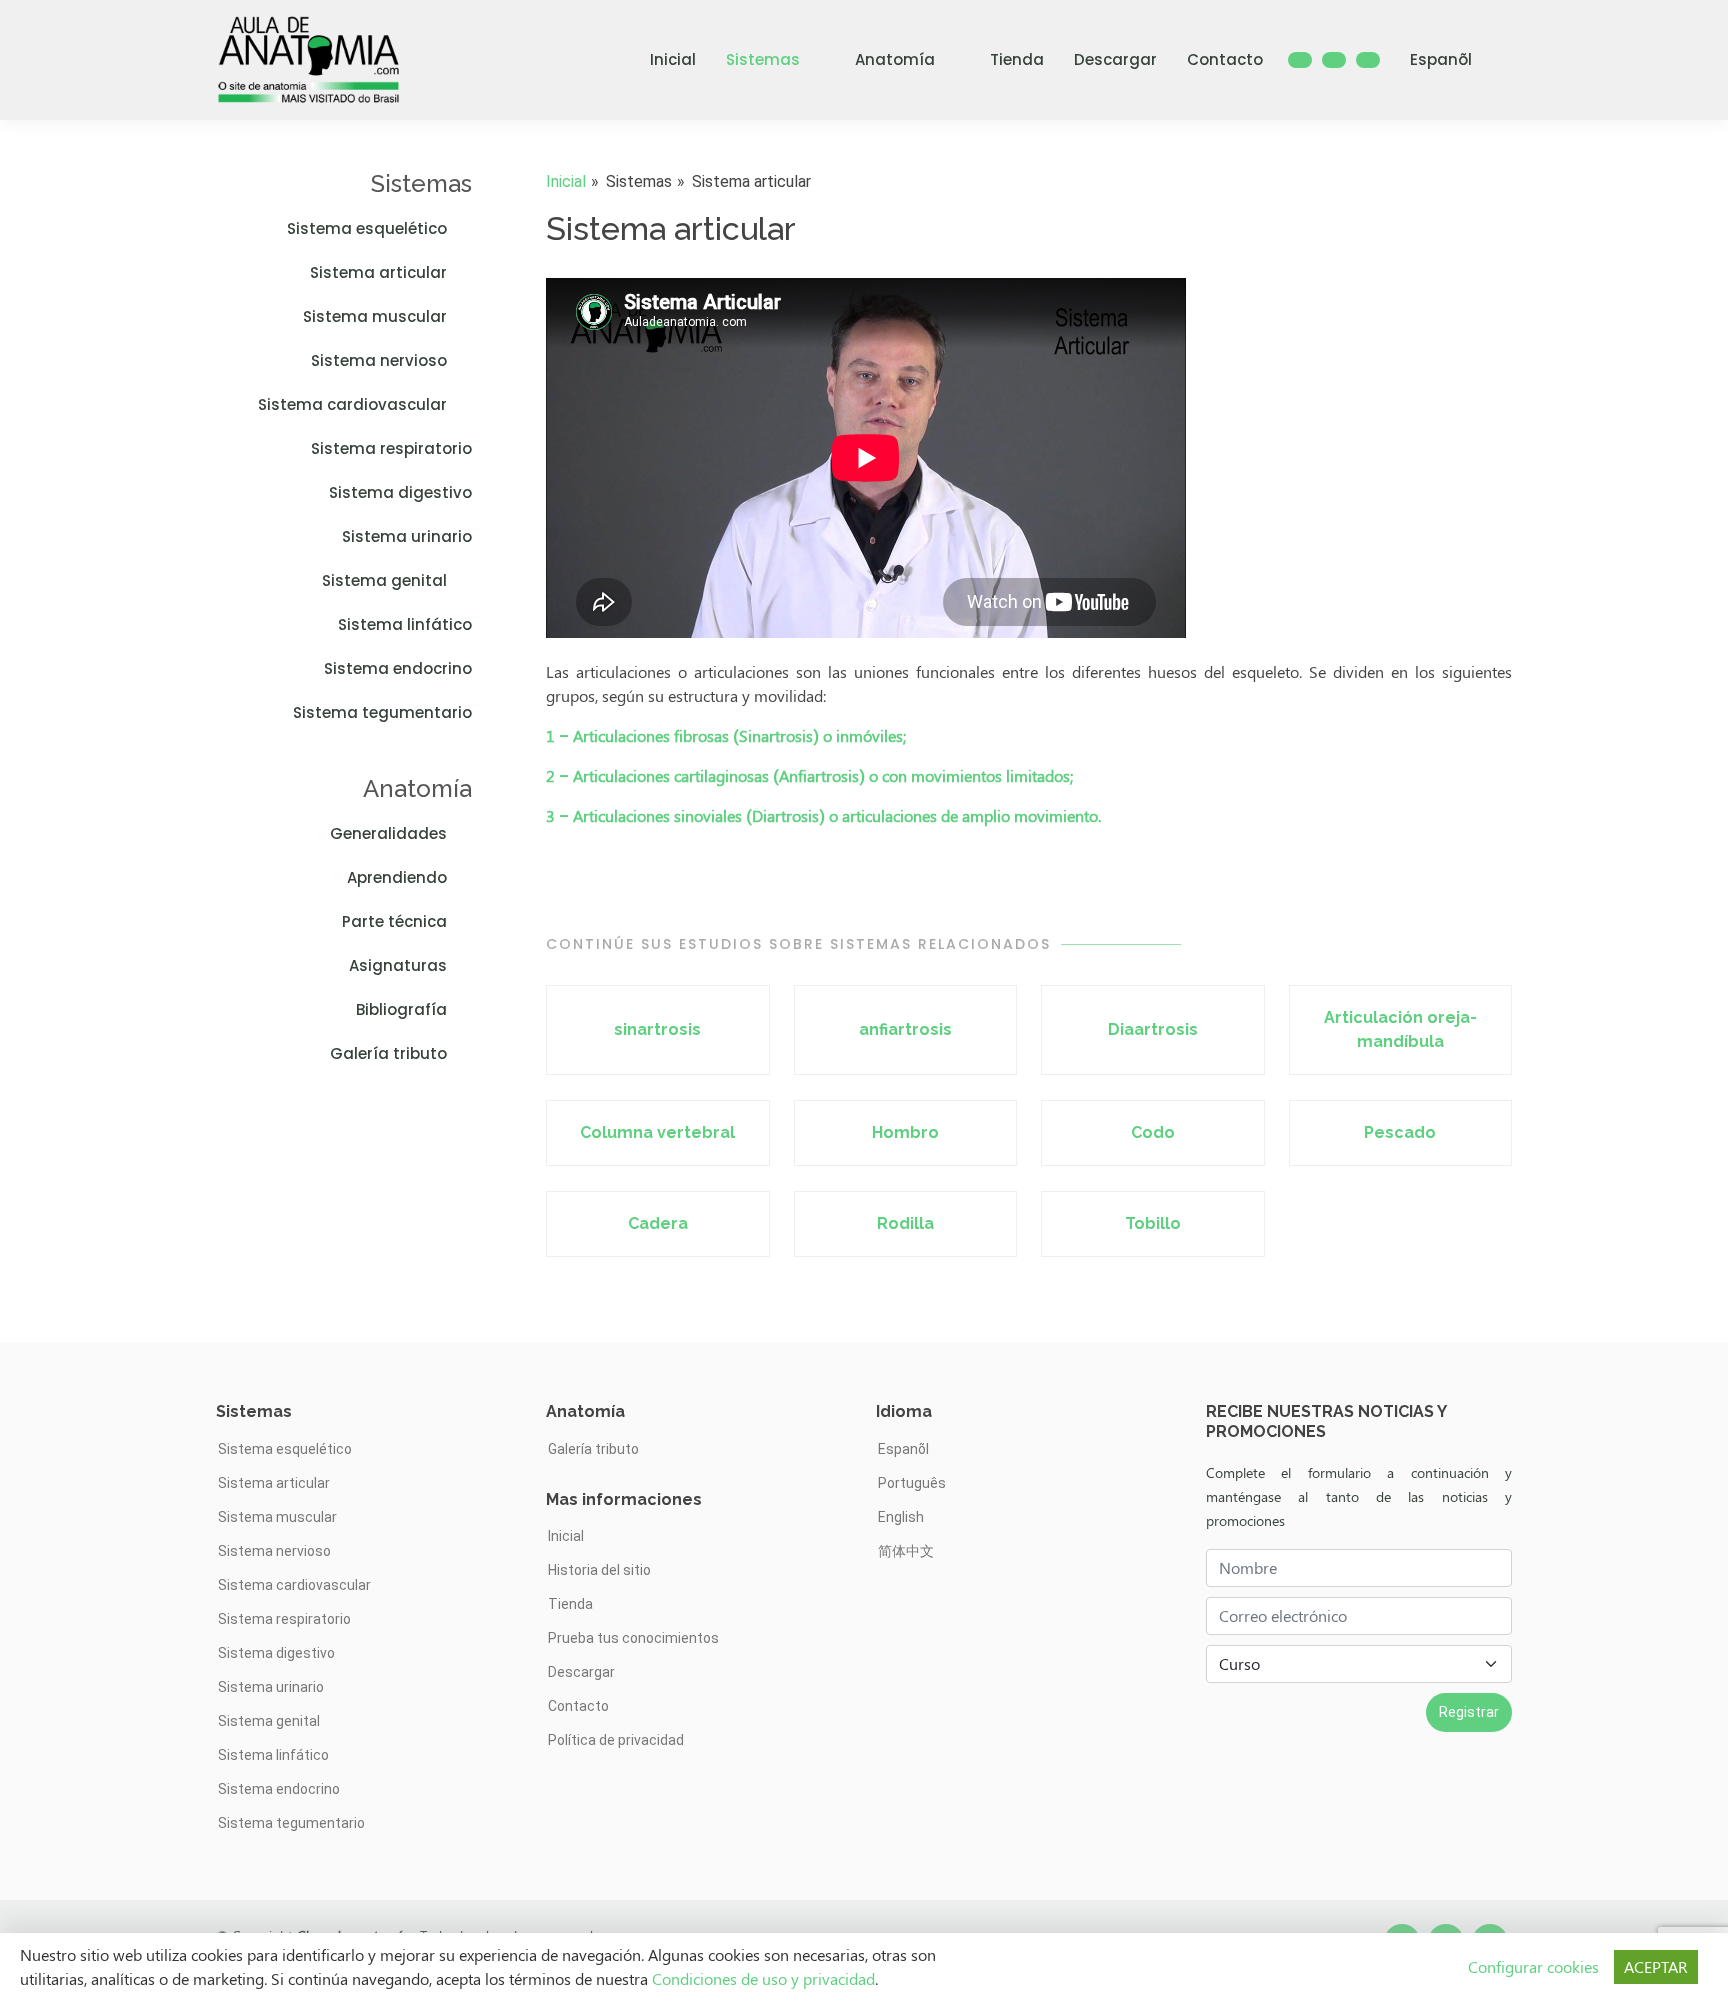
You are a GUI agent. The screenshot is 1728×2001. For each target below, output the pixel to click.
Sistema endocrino (398, 668)
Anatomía (895, 59)
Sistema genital (384, 580)
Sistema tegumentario (382, 712)
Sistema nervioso (379, 360)
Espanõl (1441, 59)
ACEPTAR (1656, 1966)
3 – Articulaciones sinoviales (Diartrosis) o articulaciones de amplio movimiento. (823, 815)
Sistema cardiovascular (352, 404)
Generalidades (388, 833)
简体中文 (906, 1551)
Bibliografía (401, 1009)
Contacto (1225, 59)
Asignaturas (398, 965)
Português (912, 1483)
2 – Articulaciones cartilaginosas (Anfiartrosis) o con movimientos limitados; (809, 775)
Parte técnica (394, 921)
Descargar (1115, 59)
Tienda (1017, 59)
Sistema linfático (405, 624)
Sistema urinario (407, 536)
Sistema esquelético (367, 228)
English (901, 1517)
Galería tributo (388, 1053)
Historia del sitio (599, 1570)
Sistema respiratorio (391, 448)
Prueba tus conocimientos (633, 1638)
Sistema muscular (375, 316)
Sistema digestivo (400, 492)
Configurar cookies (1533, 1966)
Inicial (673, 59)
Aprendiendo (397, 877)
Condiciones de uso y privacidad (763, 1978)
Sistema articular (378, 272)
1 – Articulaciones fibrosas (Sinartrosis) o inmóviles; (726, 735)
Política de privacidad (616, 1740)
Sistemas (763, 59)
